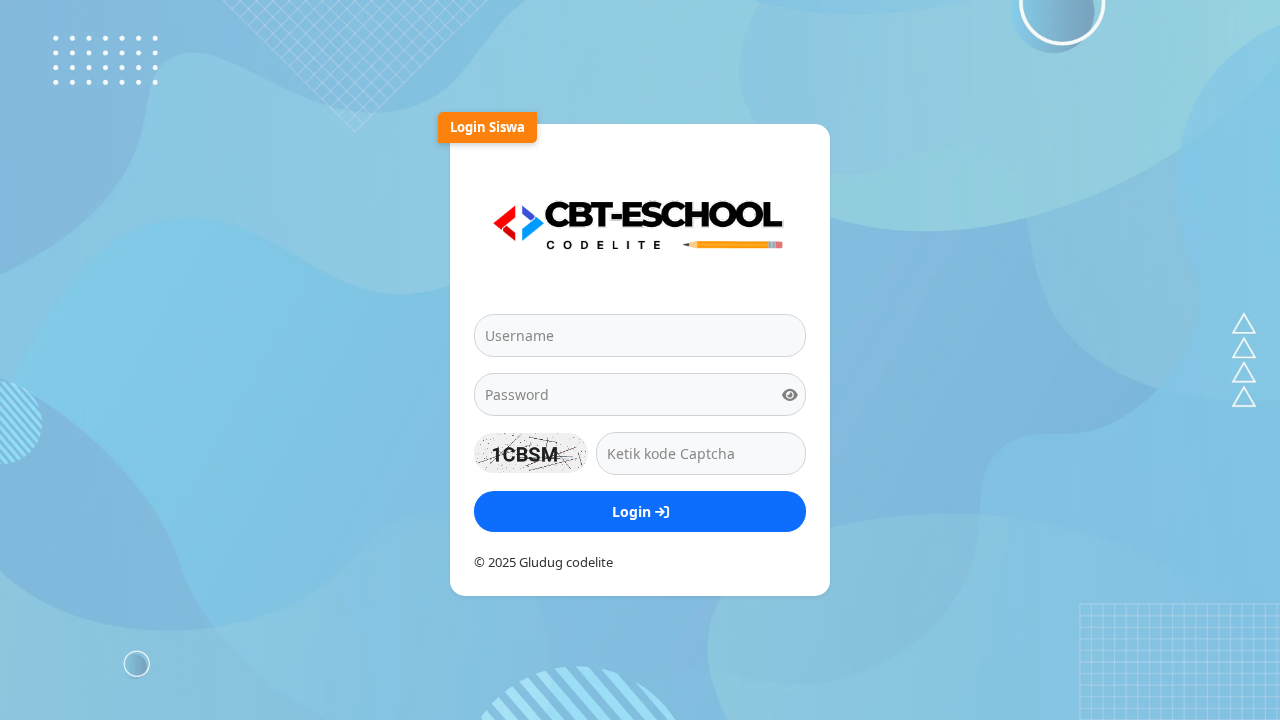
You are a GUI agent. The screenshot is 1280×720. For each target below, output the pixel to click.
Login (633, 511)
